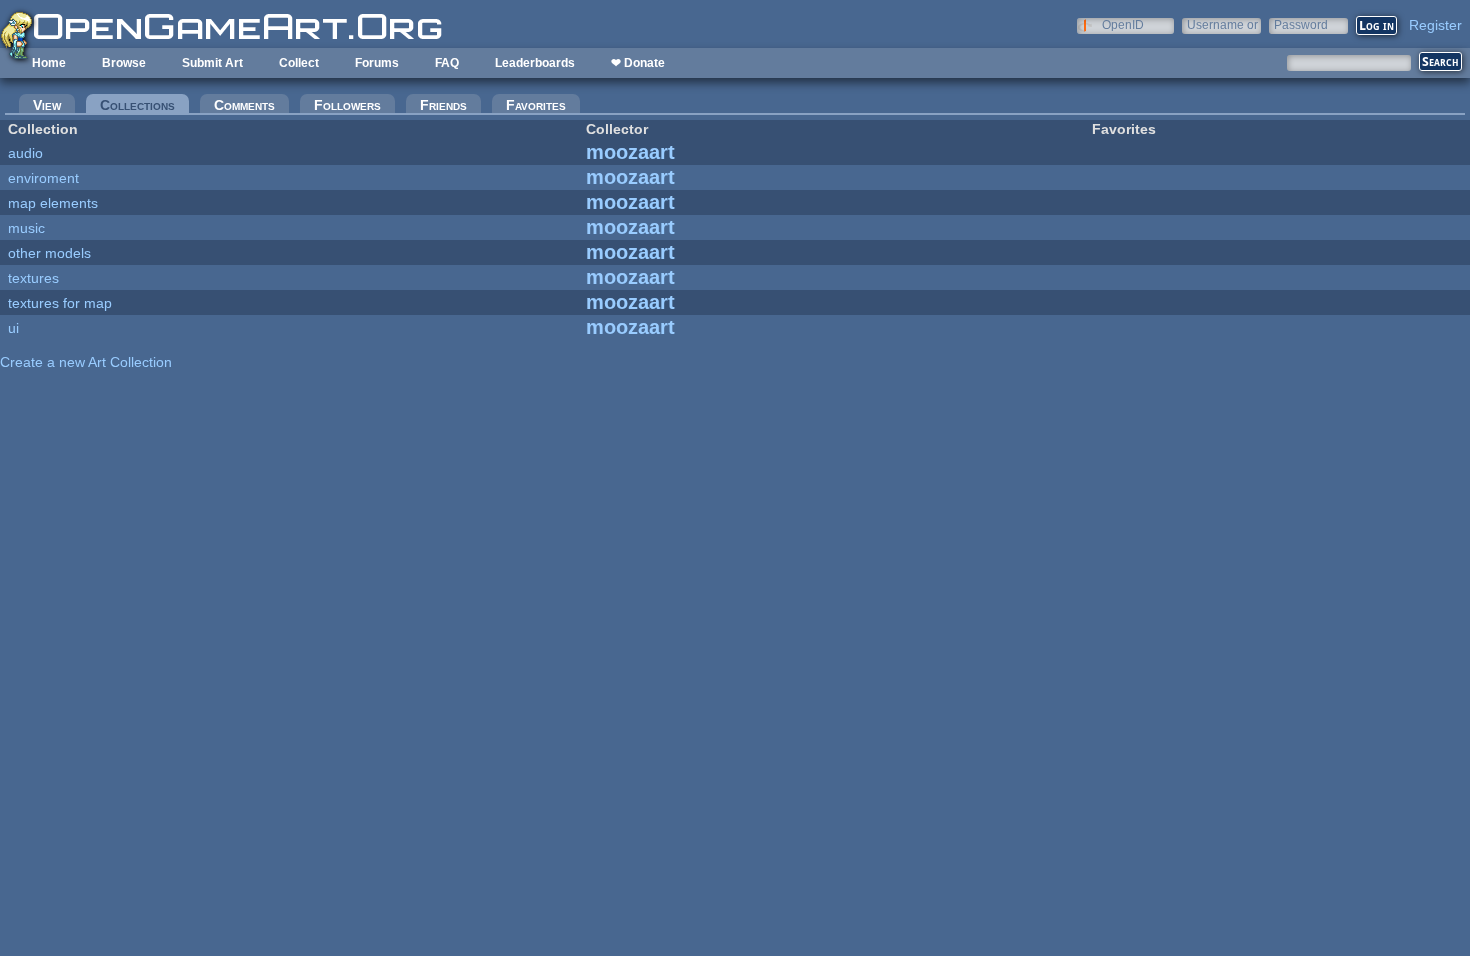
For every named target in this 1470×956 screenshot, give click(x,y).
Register (1435, 25)
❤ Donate (638, 63)
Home (49, 63)
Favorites (536, 105)
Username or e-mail (1222, 24)
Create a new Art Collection (86, 362)
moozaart (630, 152)
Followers (347, 105)
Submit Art (212, 63)
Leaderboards (535, 63)
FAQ (447, 63)
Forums (377, 63)
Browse (124, 63)
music (26, 228)
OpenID (1123, 24)
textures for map (60, 303)
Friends (443, 105)
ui (13, 328)
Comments (244, 105)
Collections (144, 105)
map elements (53, 203)
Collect (299, 63)
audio (25, 153)
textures (33, 278)
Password (1301, 24)
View (47, 105)
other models (49, 253)
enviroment (43, 178)
